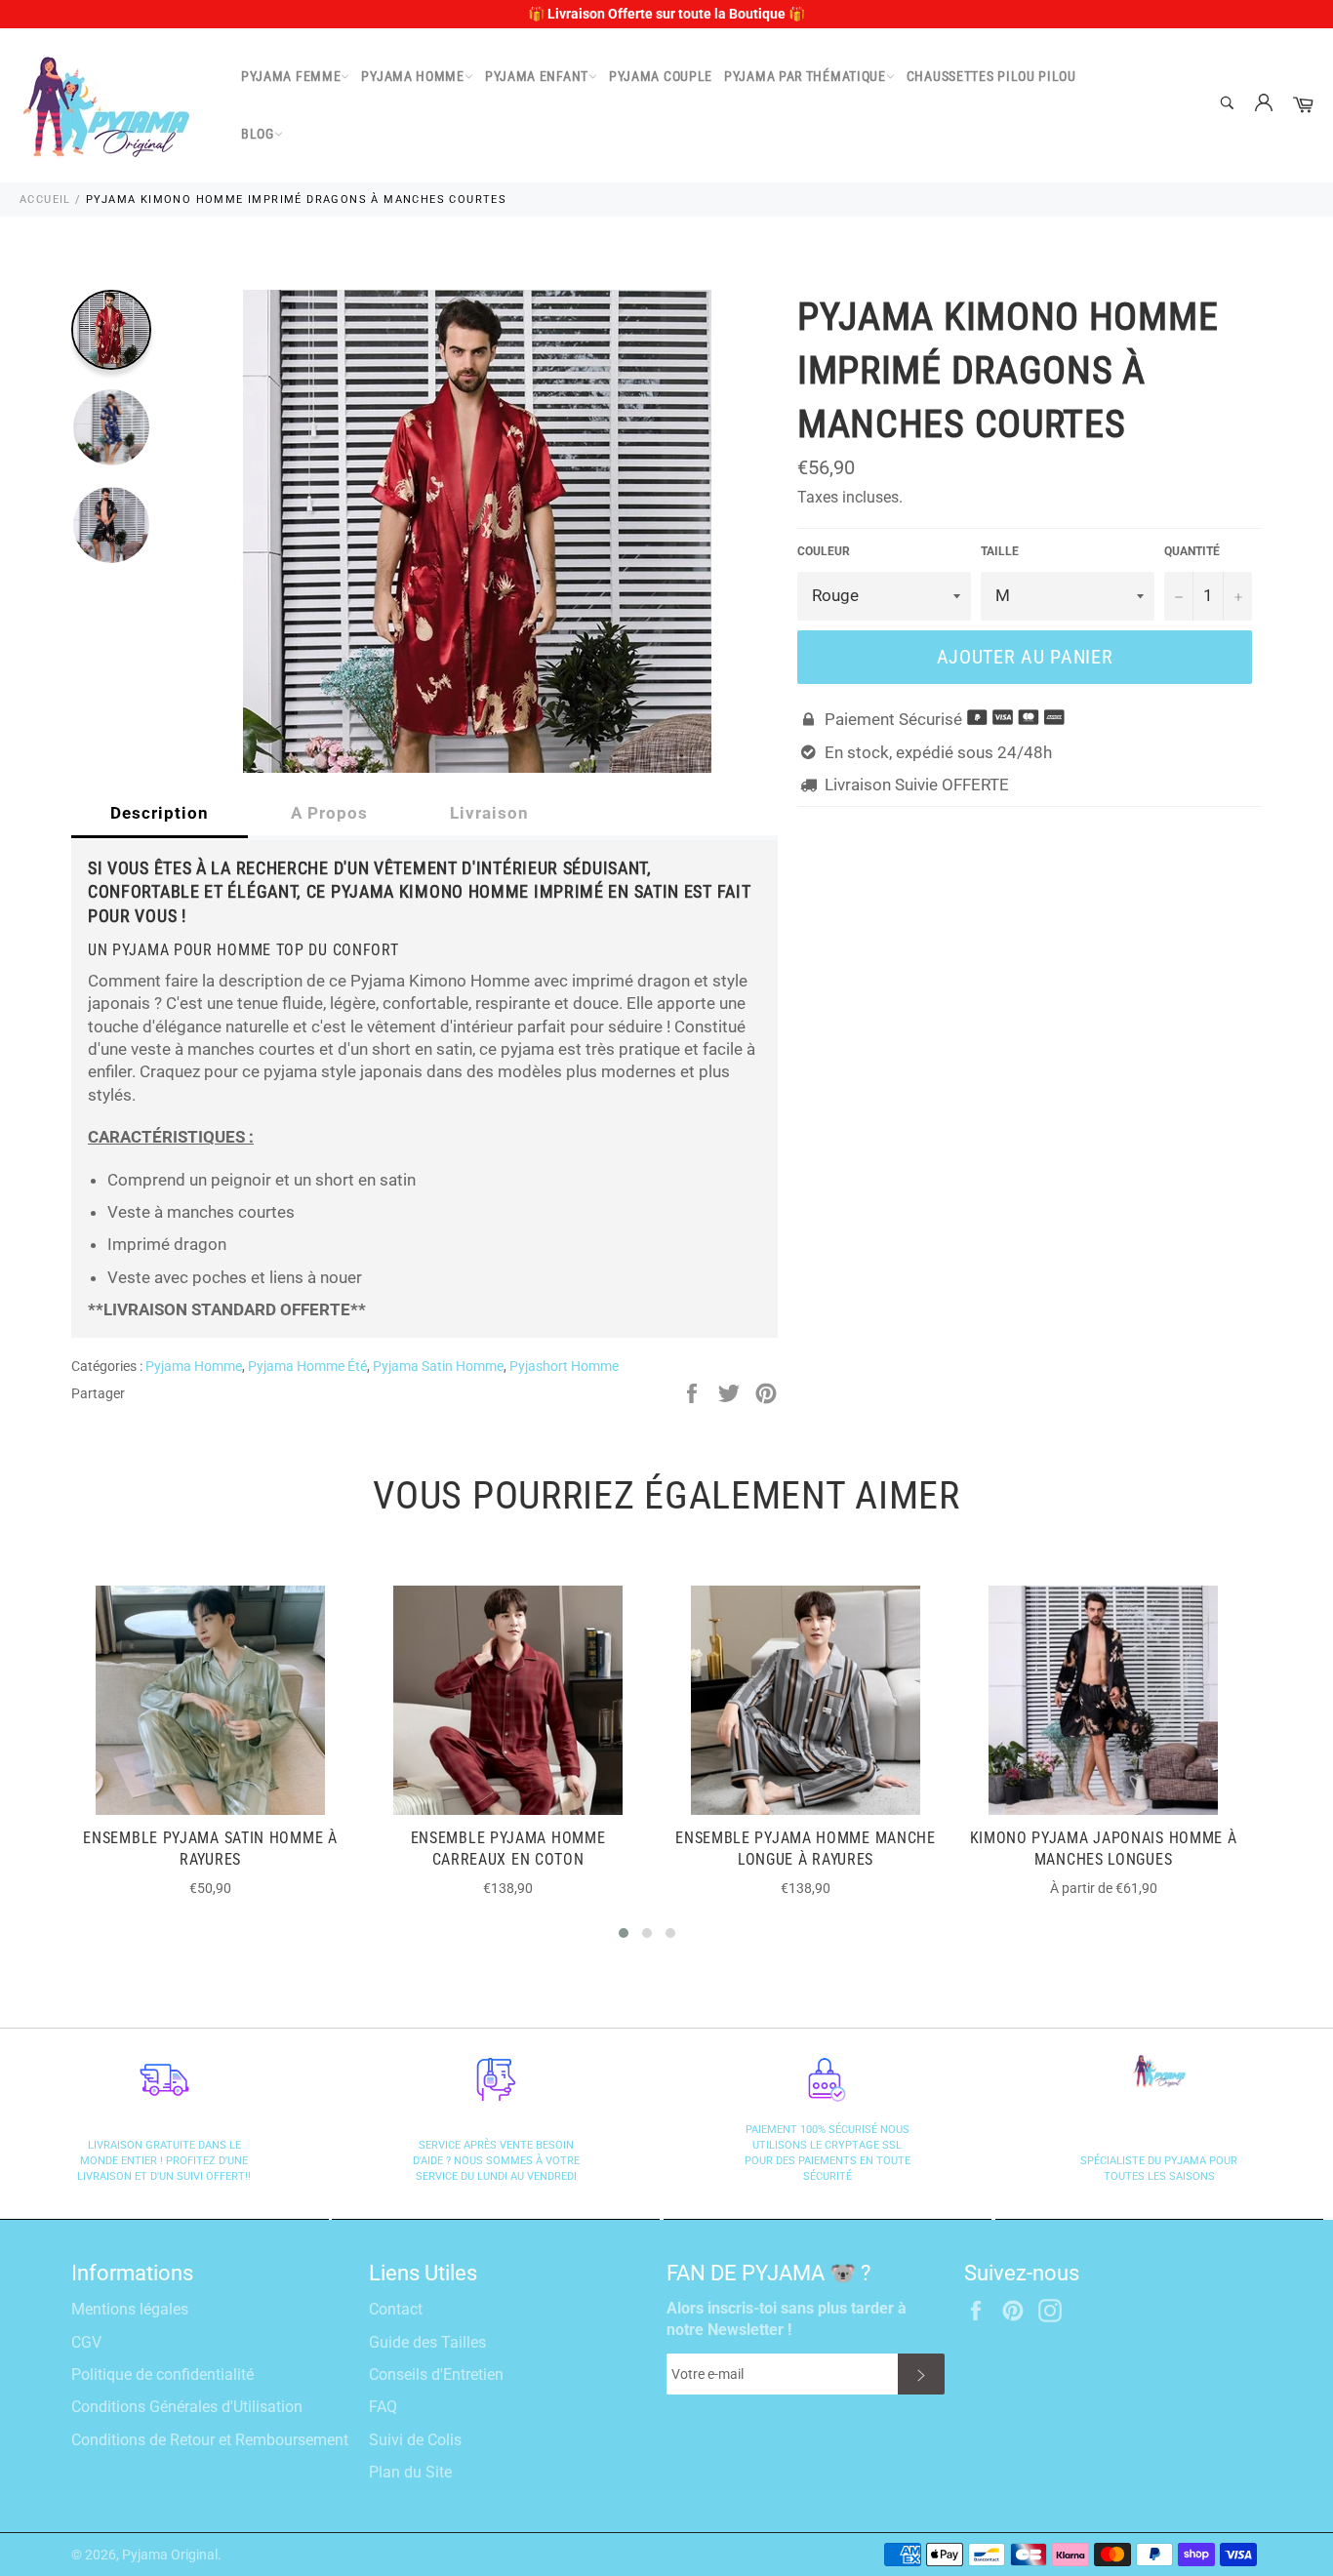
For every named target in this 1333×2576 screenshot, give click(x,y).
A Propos (329, 813)
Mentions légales (130, 2309)
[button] (624, 1933)
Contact (396, 2309)
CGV (86, 2342)
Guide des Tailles (427, 2342)
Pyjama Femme (291, 76)
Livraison (489, 813)
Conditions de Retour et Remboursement (210, 2440)
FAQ (383, 2407)
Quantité (1192, 551)
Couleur (824, 551)
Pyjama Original (170, 2555)
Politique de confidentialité (162, 2375)
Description (160, 813)
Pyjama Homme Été (307, 1366)
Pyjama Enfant (537, 76)
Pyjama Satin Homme (438, 1366)
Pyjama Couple (661, 76)
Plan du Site (410, 2472)
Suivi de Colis (415, 2440)
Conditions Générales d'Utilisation (187, 2407)
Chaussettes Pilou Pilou (991, 76)
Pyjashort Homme (564, 1366)
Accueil (45, 200)
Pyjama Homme (412, 76)
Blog (258, 134)
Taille (1000, 551)
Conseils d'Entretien (436, 2375)
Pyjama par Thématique (805, 76)
